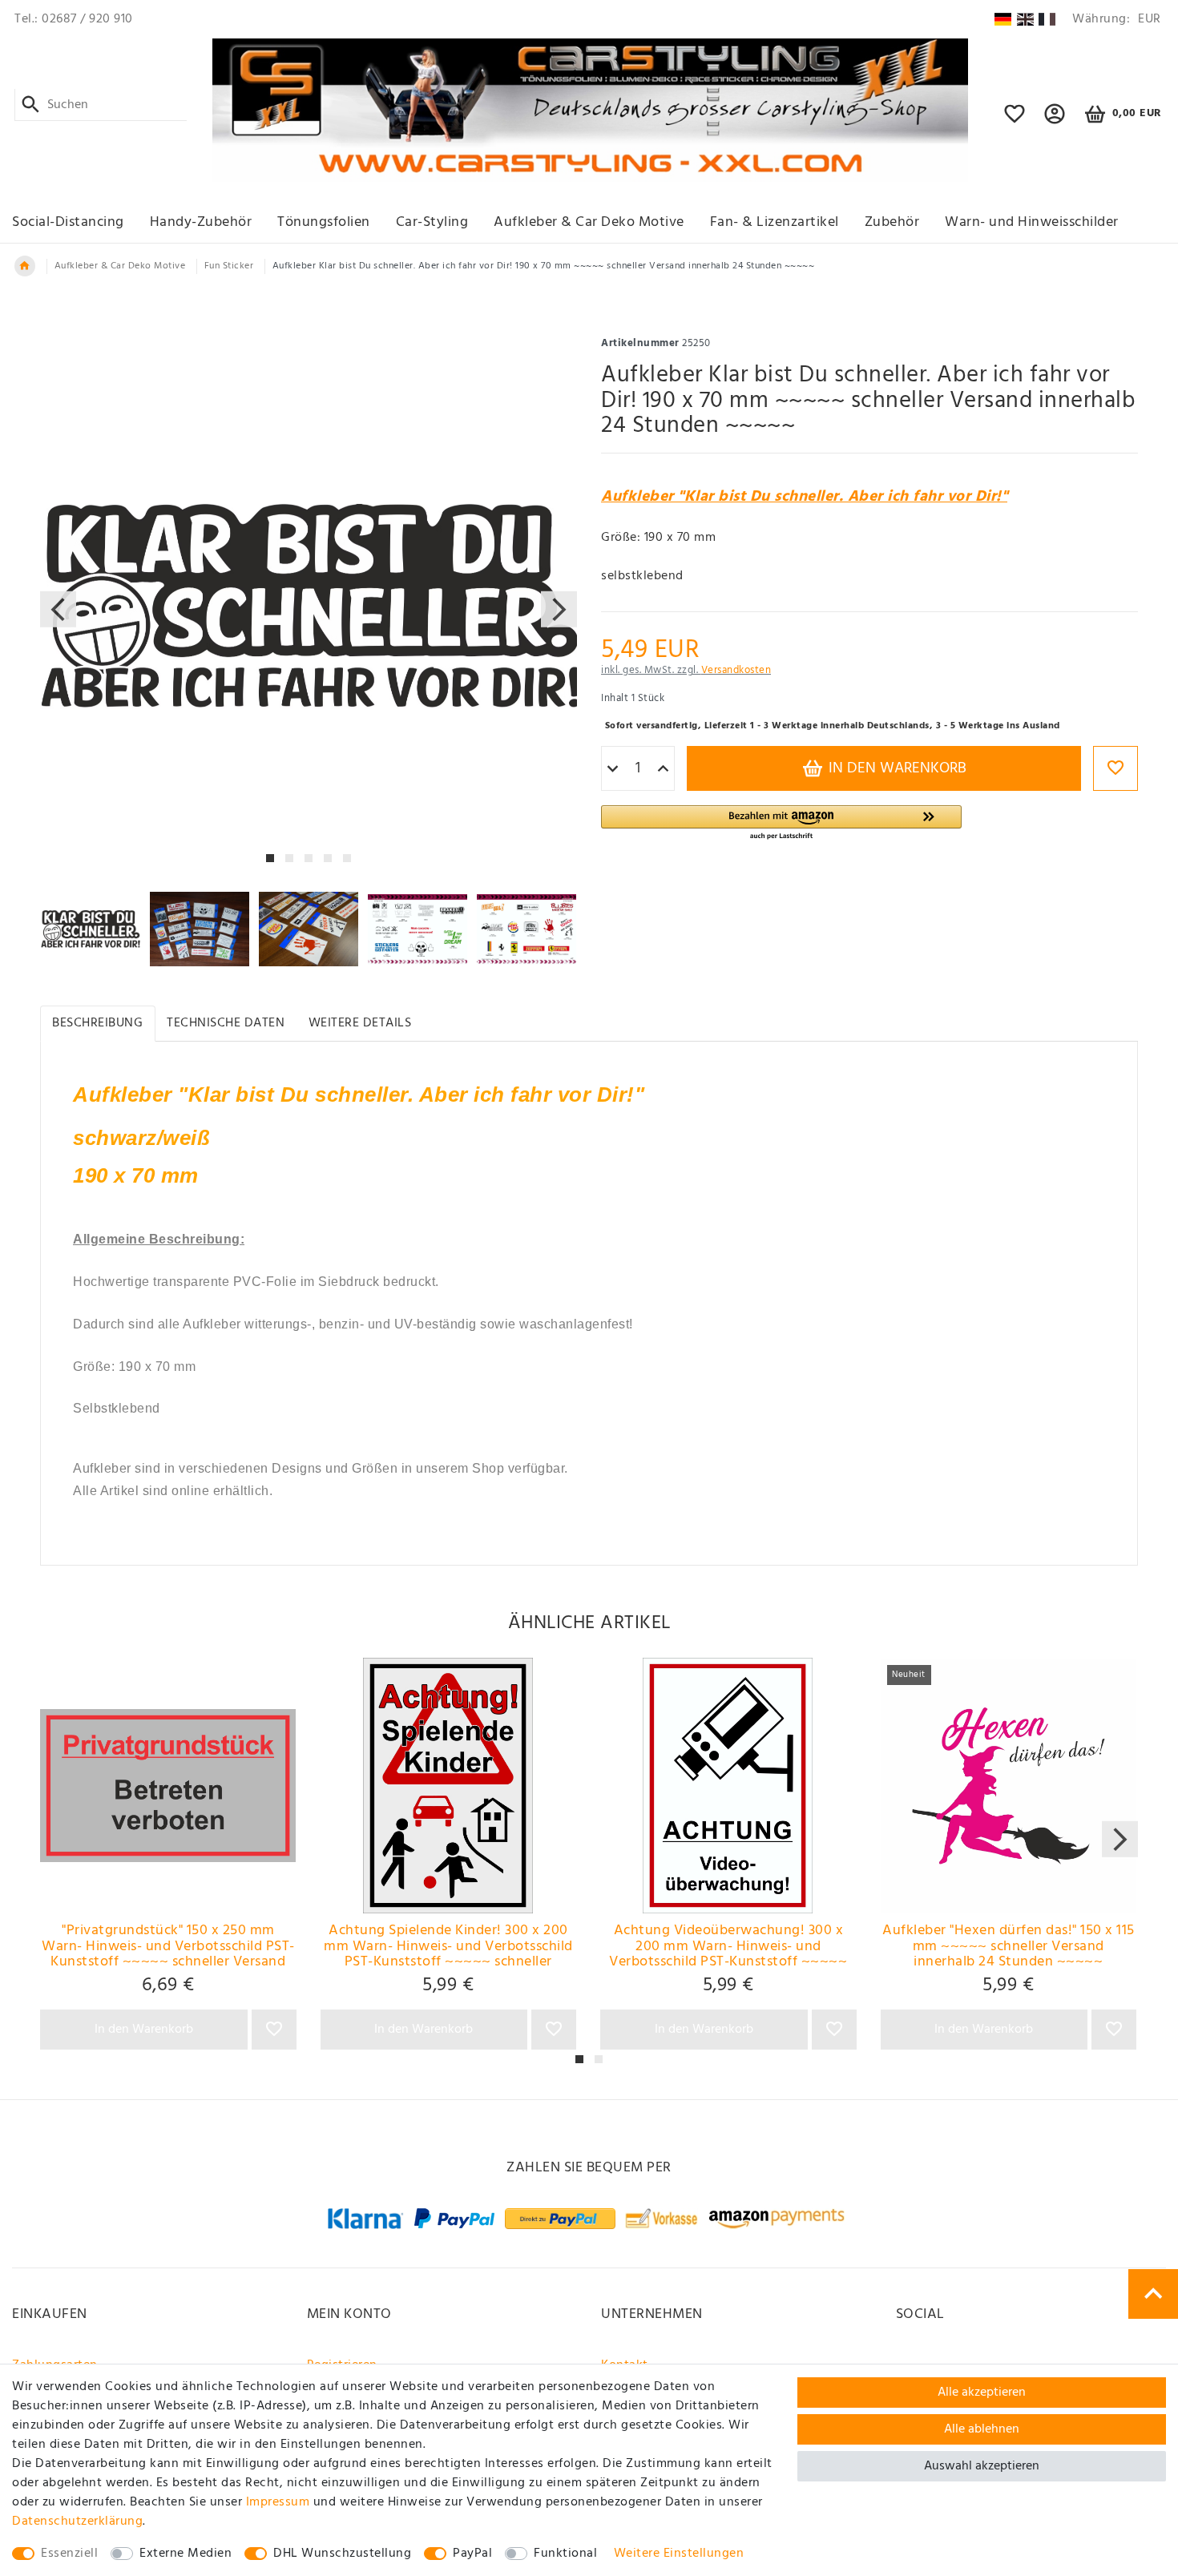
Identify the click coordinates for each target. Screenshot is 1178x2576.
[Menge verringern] (613, 769)
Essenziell (69, 2554)
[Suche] (31, 105)
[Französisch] (1047, 19)
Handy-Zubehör (201, 222)
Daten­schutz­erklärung (77, 2522)
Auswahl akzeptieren (982, 2466)
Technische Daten (226, 1023)
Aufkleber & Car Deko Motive (589, 222)
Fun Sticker (229, 266)
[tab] (98, 1024)
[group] (168, 1786)
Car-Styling (432, 222)
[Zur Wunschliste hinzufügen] (1115, 768)
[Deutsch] (1003, 19)
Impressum (278, 2502)
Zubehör (892, 222)
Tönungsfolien (324, 222)
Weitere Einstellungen (679, 2554)
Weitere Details (360, 1023)
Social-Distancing (68, 222)
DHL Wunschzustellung (342, 2554)
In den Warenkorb (896, 768)
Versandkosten (736, 670)
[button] (1055, 121)
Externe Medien (186, 2554)
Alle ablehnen (982, 2429)
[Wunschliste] (1015, 121)
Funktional (565, 2554)
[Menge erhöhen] (663, 769)
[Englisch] (1025, 19)
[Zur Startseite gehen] (25, 266)
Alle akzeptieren (982, 2393)
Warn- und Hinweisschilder (1032, 222)
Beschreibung (97, 1023)
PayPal (472, 2554)
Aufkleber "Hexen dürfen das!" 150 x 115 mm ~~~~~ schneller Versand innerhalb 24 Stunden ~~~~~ (1009, 1946)
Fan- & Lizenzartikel (775, 222)
